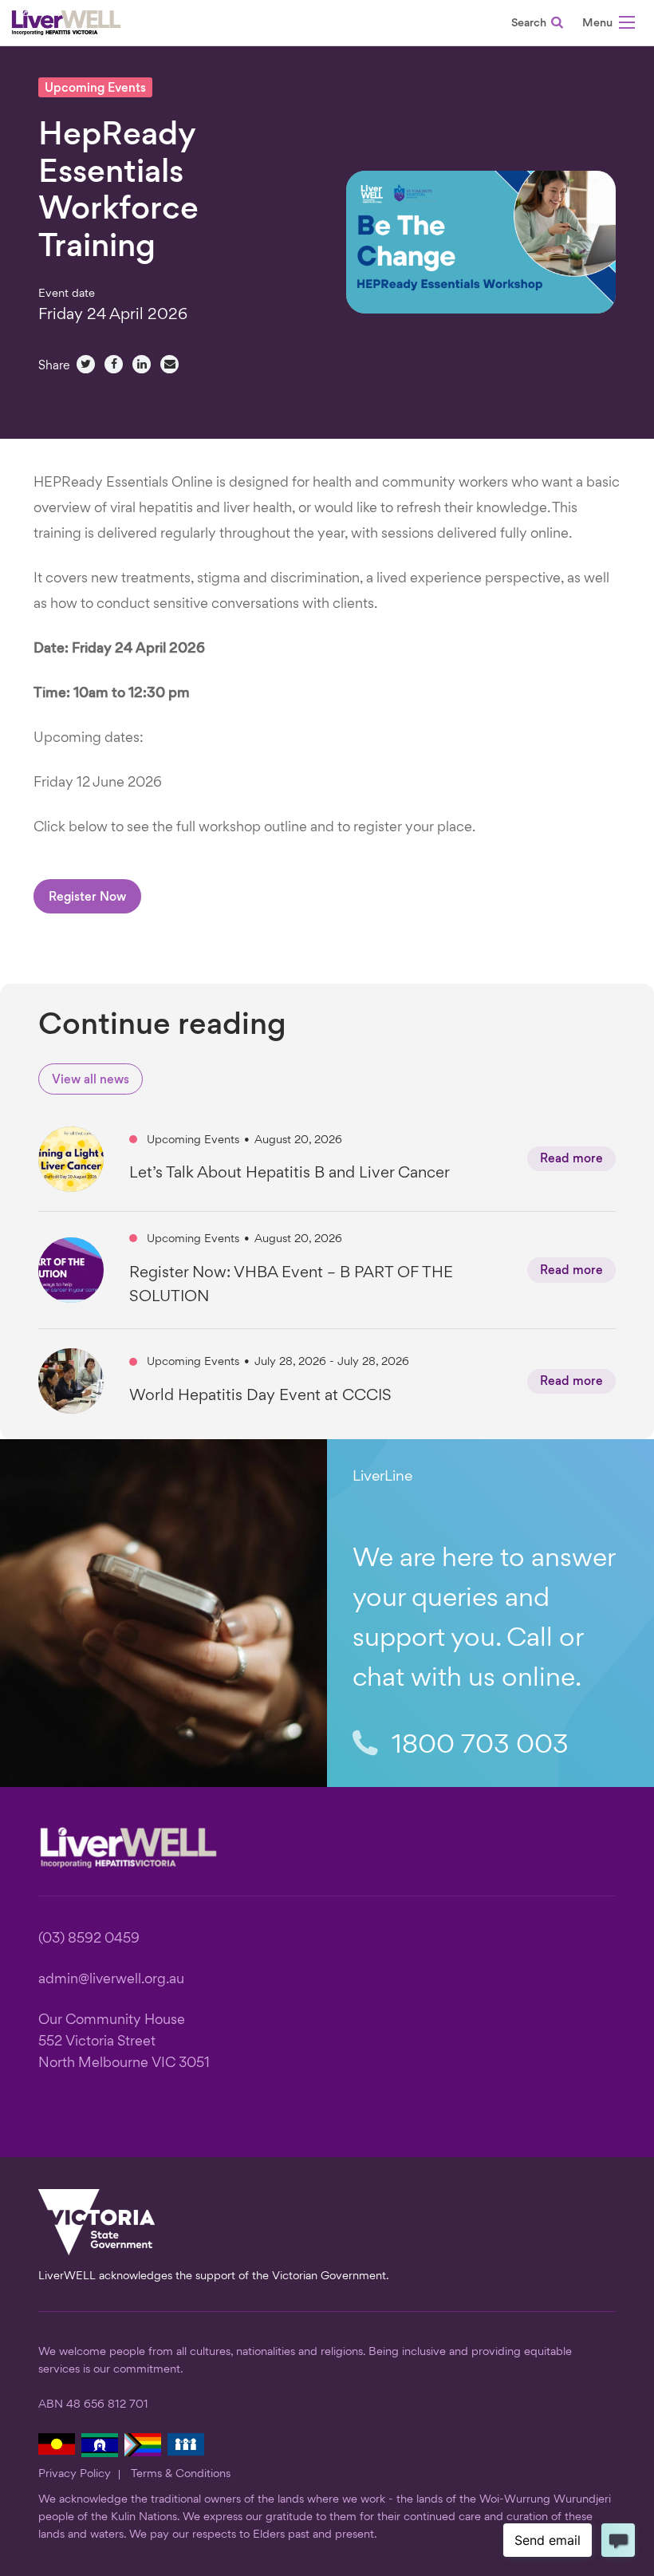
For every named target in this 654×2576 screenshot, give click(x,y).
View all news (91, 1081)
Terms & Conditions (181, 2474)
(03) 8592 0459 (89, 1939)
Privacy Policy (75, 2474)
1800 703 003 (477, 1746)
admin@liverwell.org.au (111, 1980)
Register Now (87, 898)
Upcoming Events (95, 89)
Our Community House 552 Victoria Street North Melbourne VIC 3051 (124, 2042)
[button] (609, 25)
